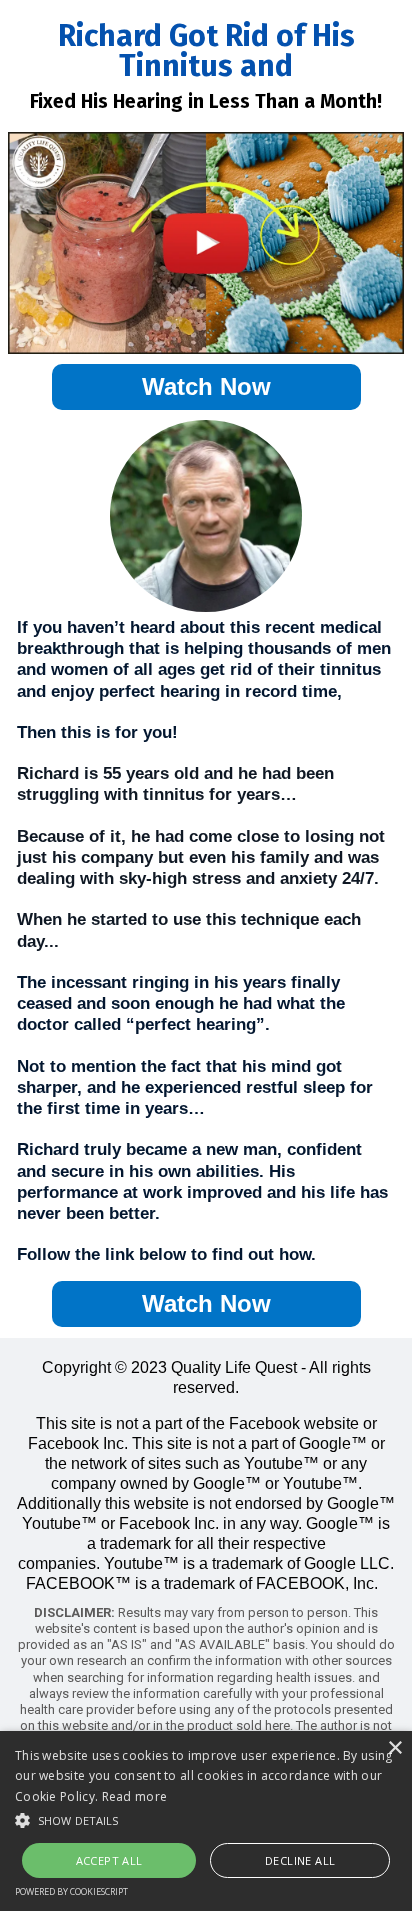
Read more (135, 1796)
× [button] (394, 1748)
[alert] (206, 1821)
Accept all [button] (109, 1860)
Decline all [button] (300, 1860)
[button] (206, 1819)
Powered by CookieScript (71, 1891)
